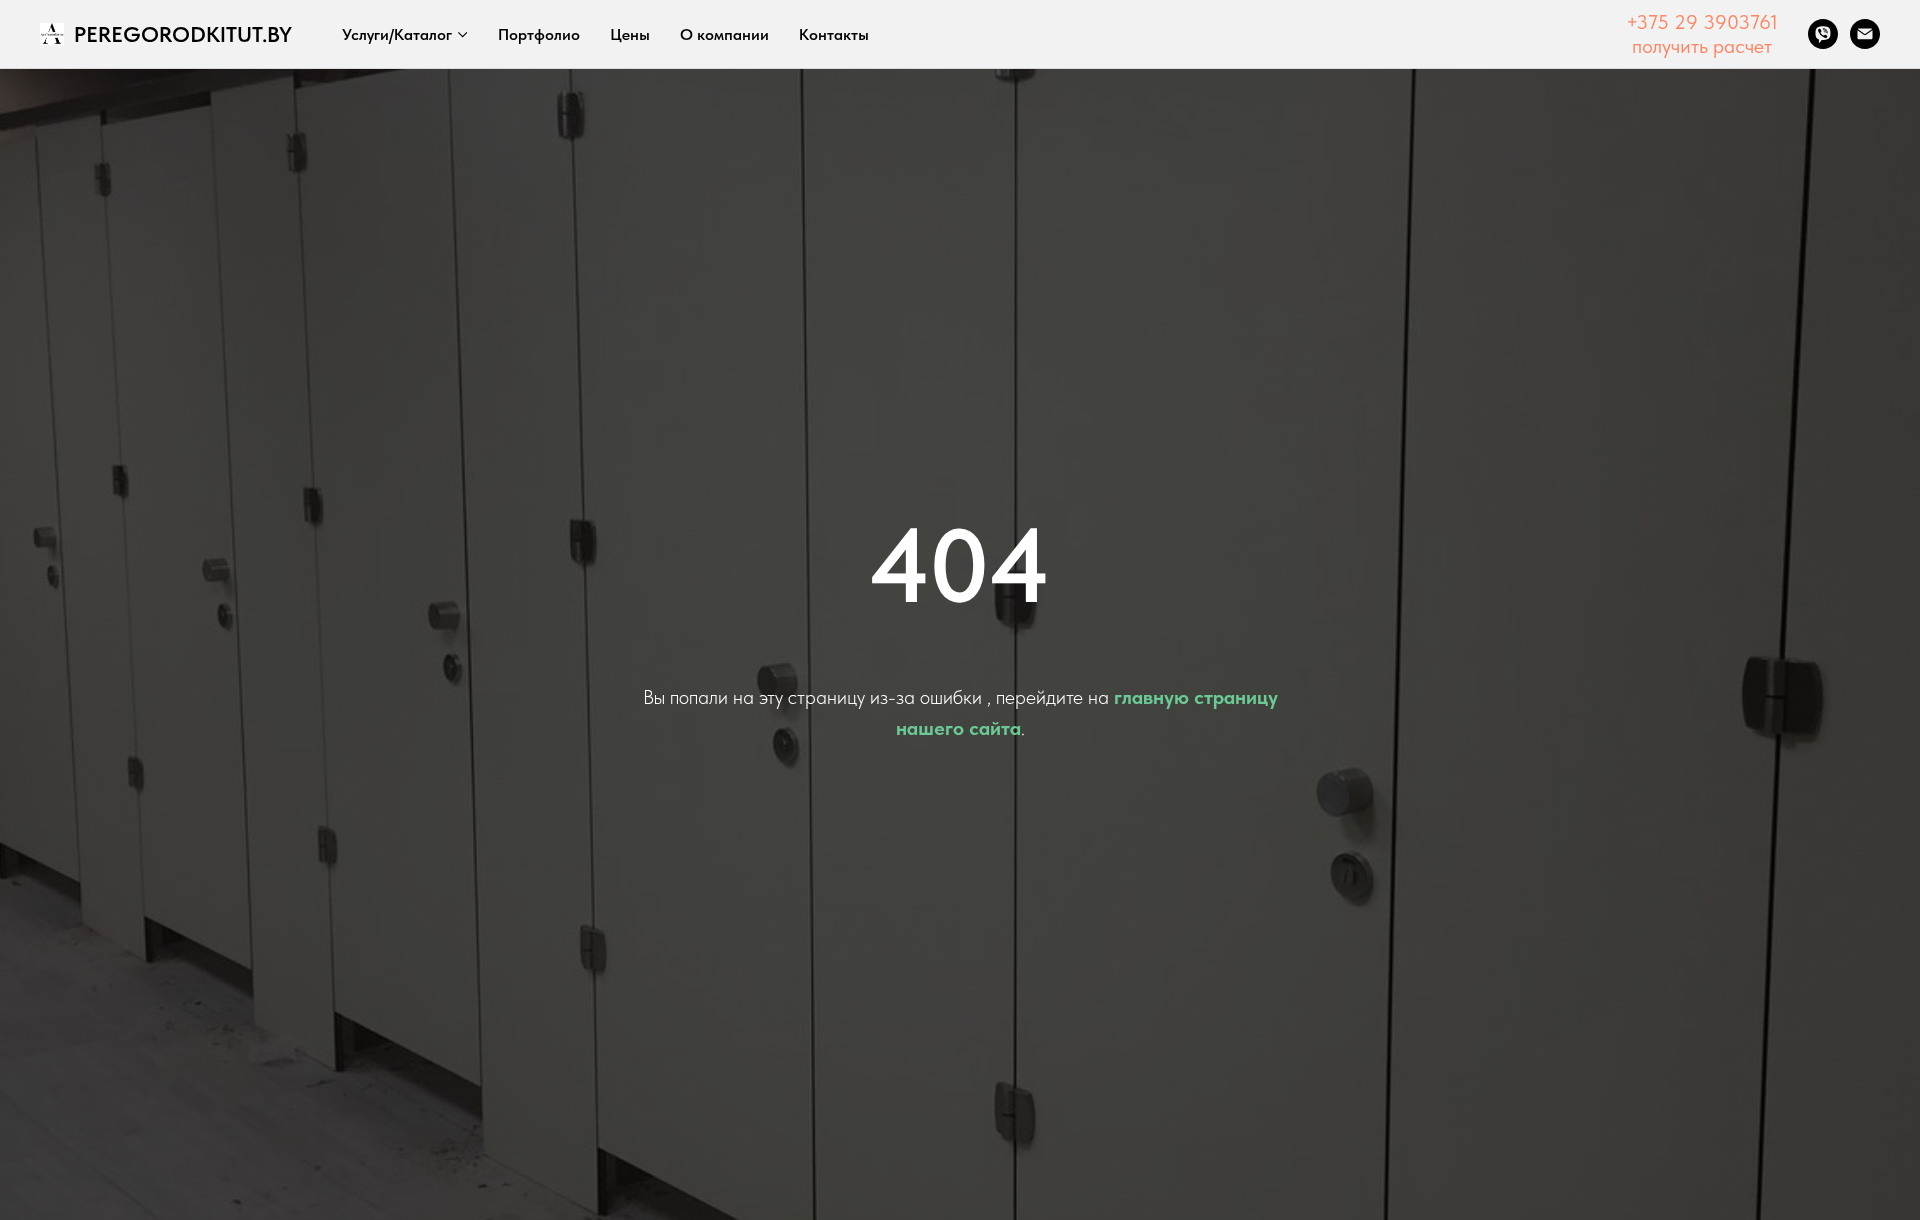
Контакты (834, 34)
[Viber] (1823, 34)
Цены (630, 34)
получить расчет (1702, 46)
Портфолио (539, 34)
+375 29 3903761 (1702, 22)
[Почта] (1865, 34)
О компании (724, 34)
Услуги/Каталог (397, 34)
